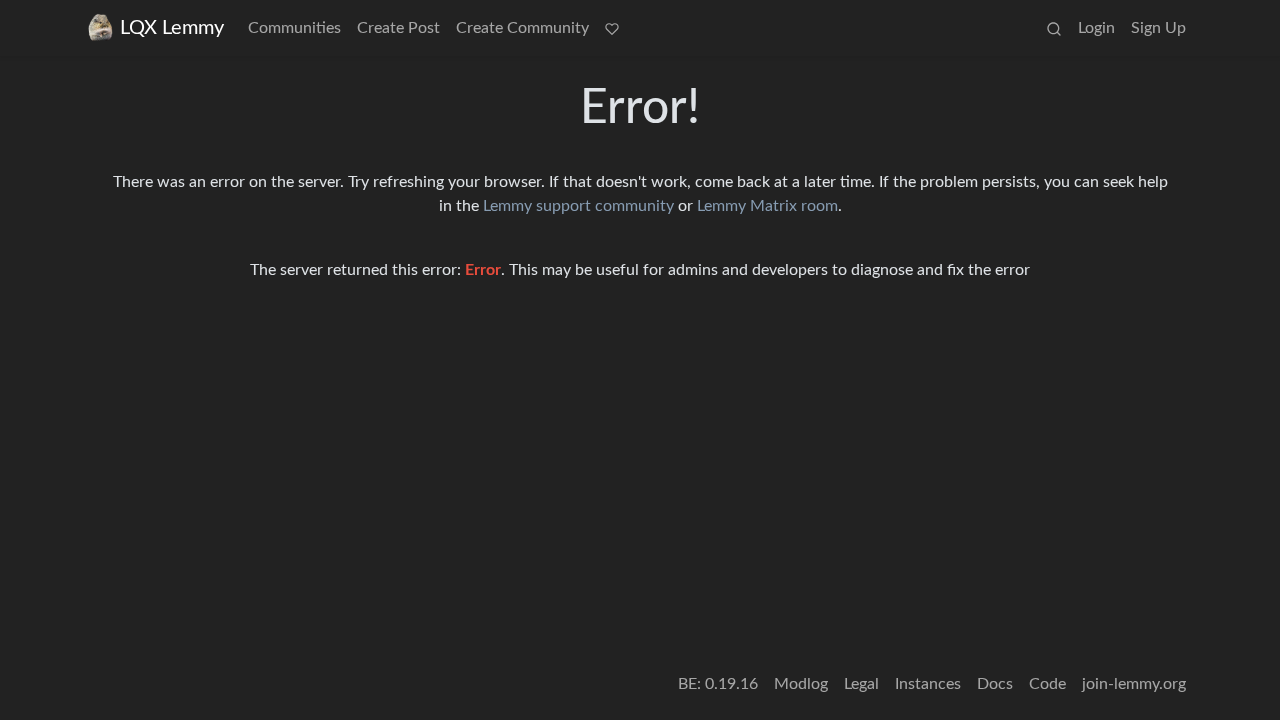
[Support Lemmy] (612, 28)
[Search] (1054, 28)
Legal (861, 684)
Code (1047, 684)
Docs (995, 684)
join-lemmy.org (1134, 684)
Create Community (522, 28)
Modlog (801, 684)
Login (1096, 28)
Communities (294, 28)
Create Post (398, 28)
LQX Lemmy (172, 28)
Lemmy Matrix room (767, 206)
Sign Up (1158, 28)
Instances (928, 684)
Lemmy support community (578, 206)
